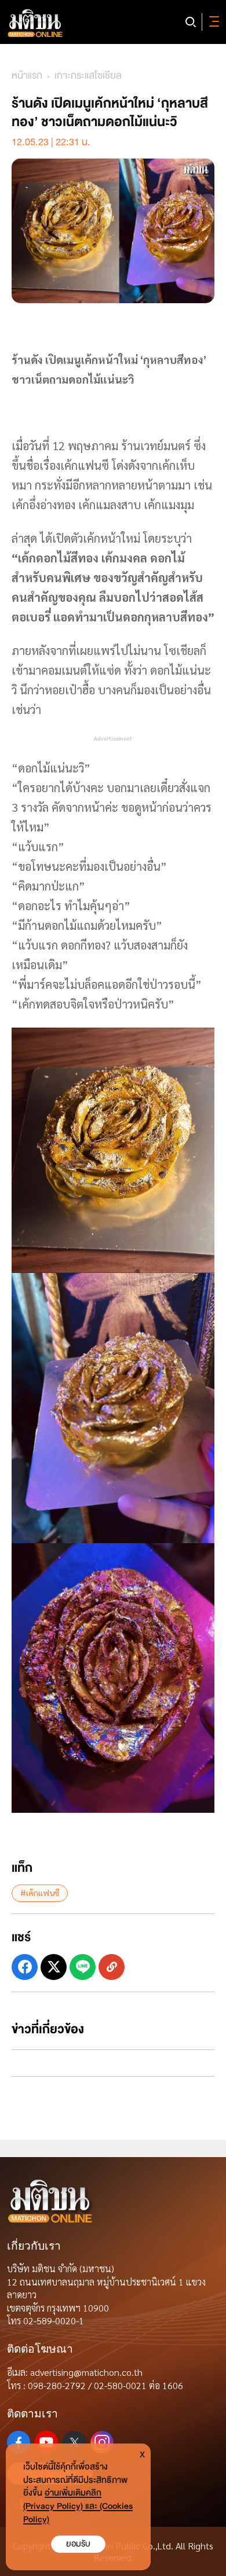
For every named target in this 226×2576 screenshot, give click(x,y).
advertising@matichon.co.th (86, 2372)
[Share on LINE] (83, 1967)
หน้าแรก (27, 76)
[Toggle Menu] (212, 22)
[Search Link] (191, 22)
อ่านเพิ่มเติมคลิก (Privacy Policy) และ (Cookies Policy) (78, 2506)
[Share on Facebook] (25, 1967)
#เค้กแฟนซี (40, 1893)
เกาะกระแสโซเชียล (88, 76)
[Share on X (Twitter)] (54, 1967)
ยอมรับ (78, 2544)
